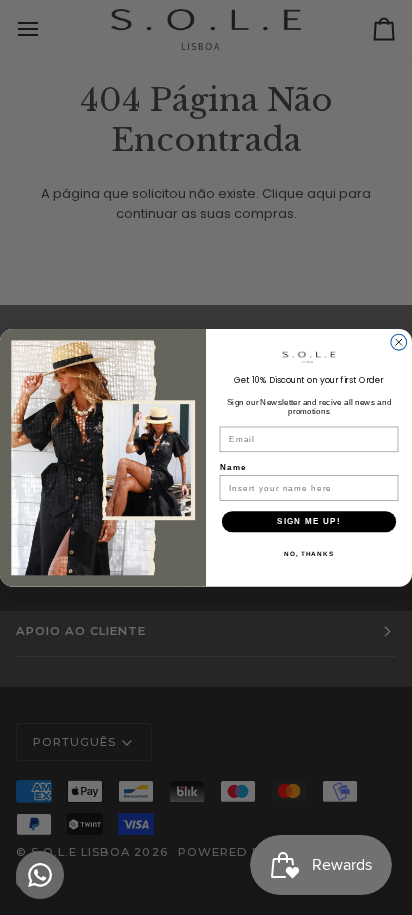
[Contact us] (40, 875)
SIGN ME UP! (309, 521)
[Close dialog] (399, 342)
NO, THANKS (309, 552)
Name (233, 466)
